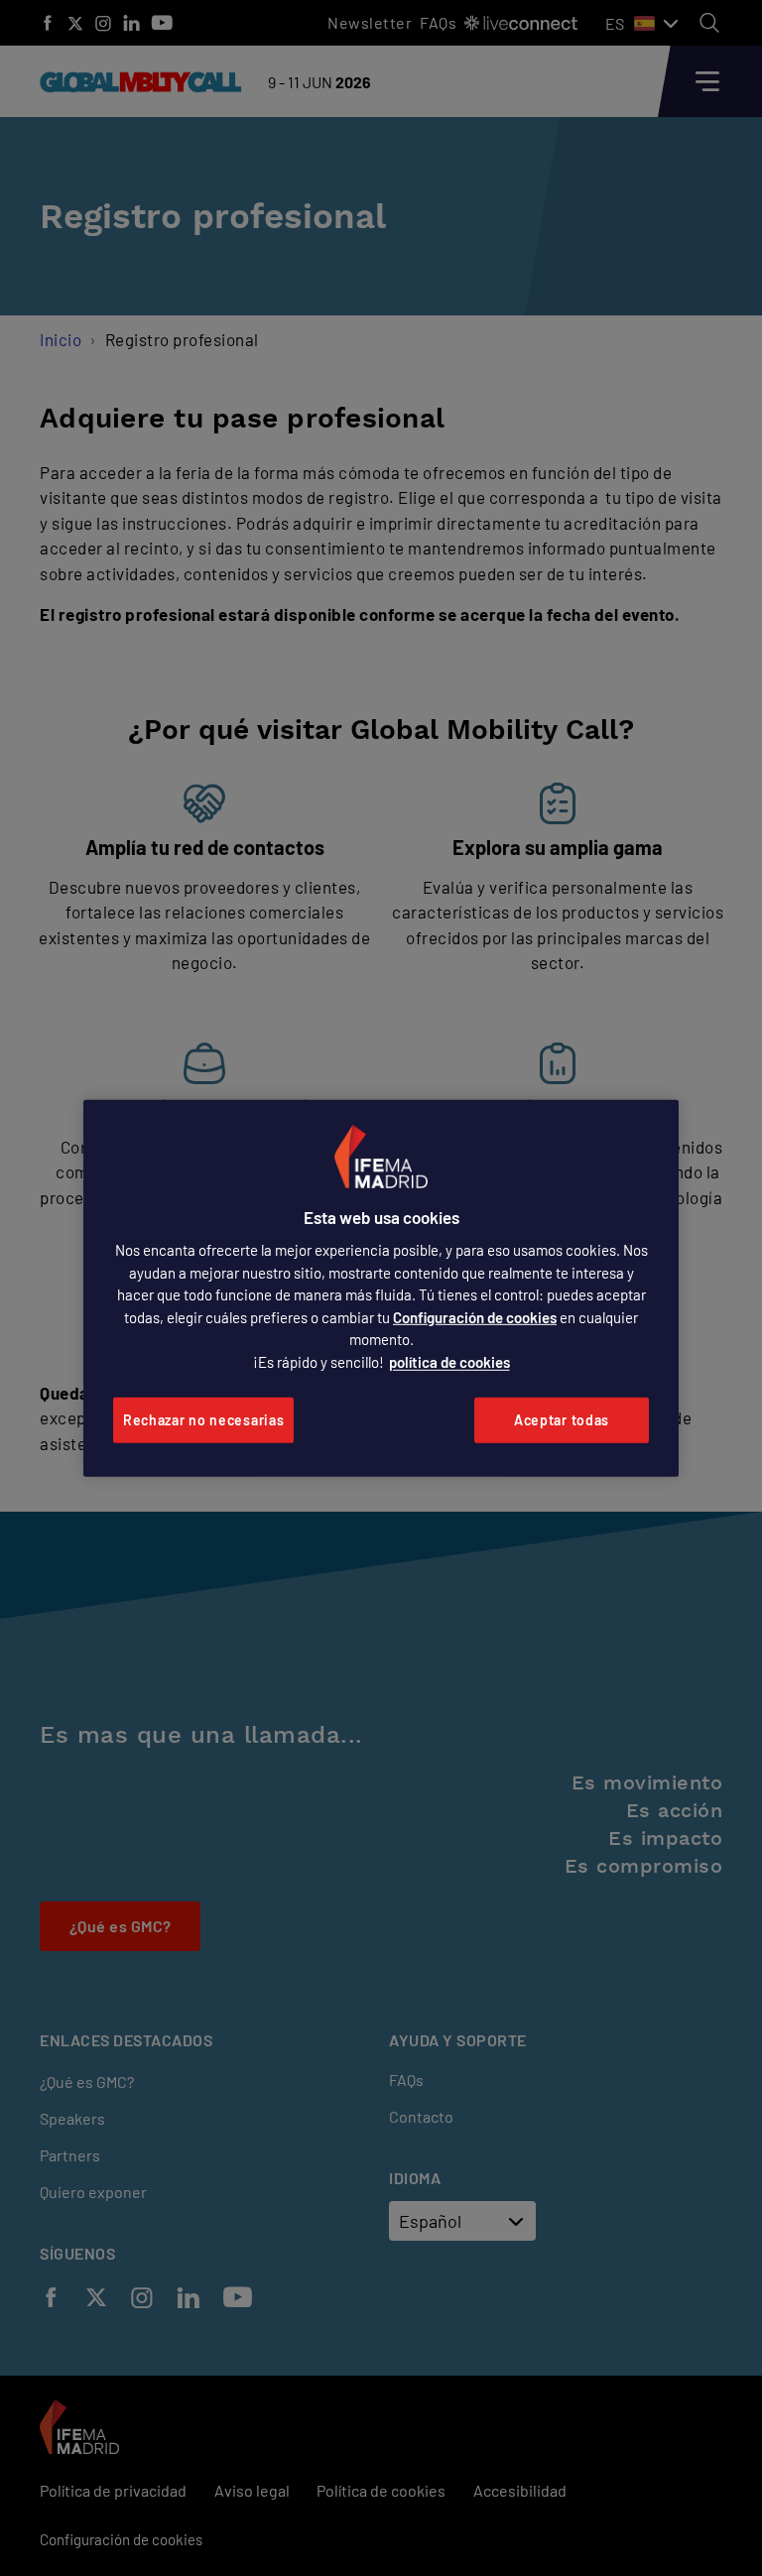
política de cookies (449, 1362)
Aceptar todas (562, 1420)
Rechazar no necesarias (203, 1420)
